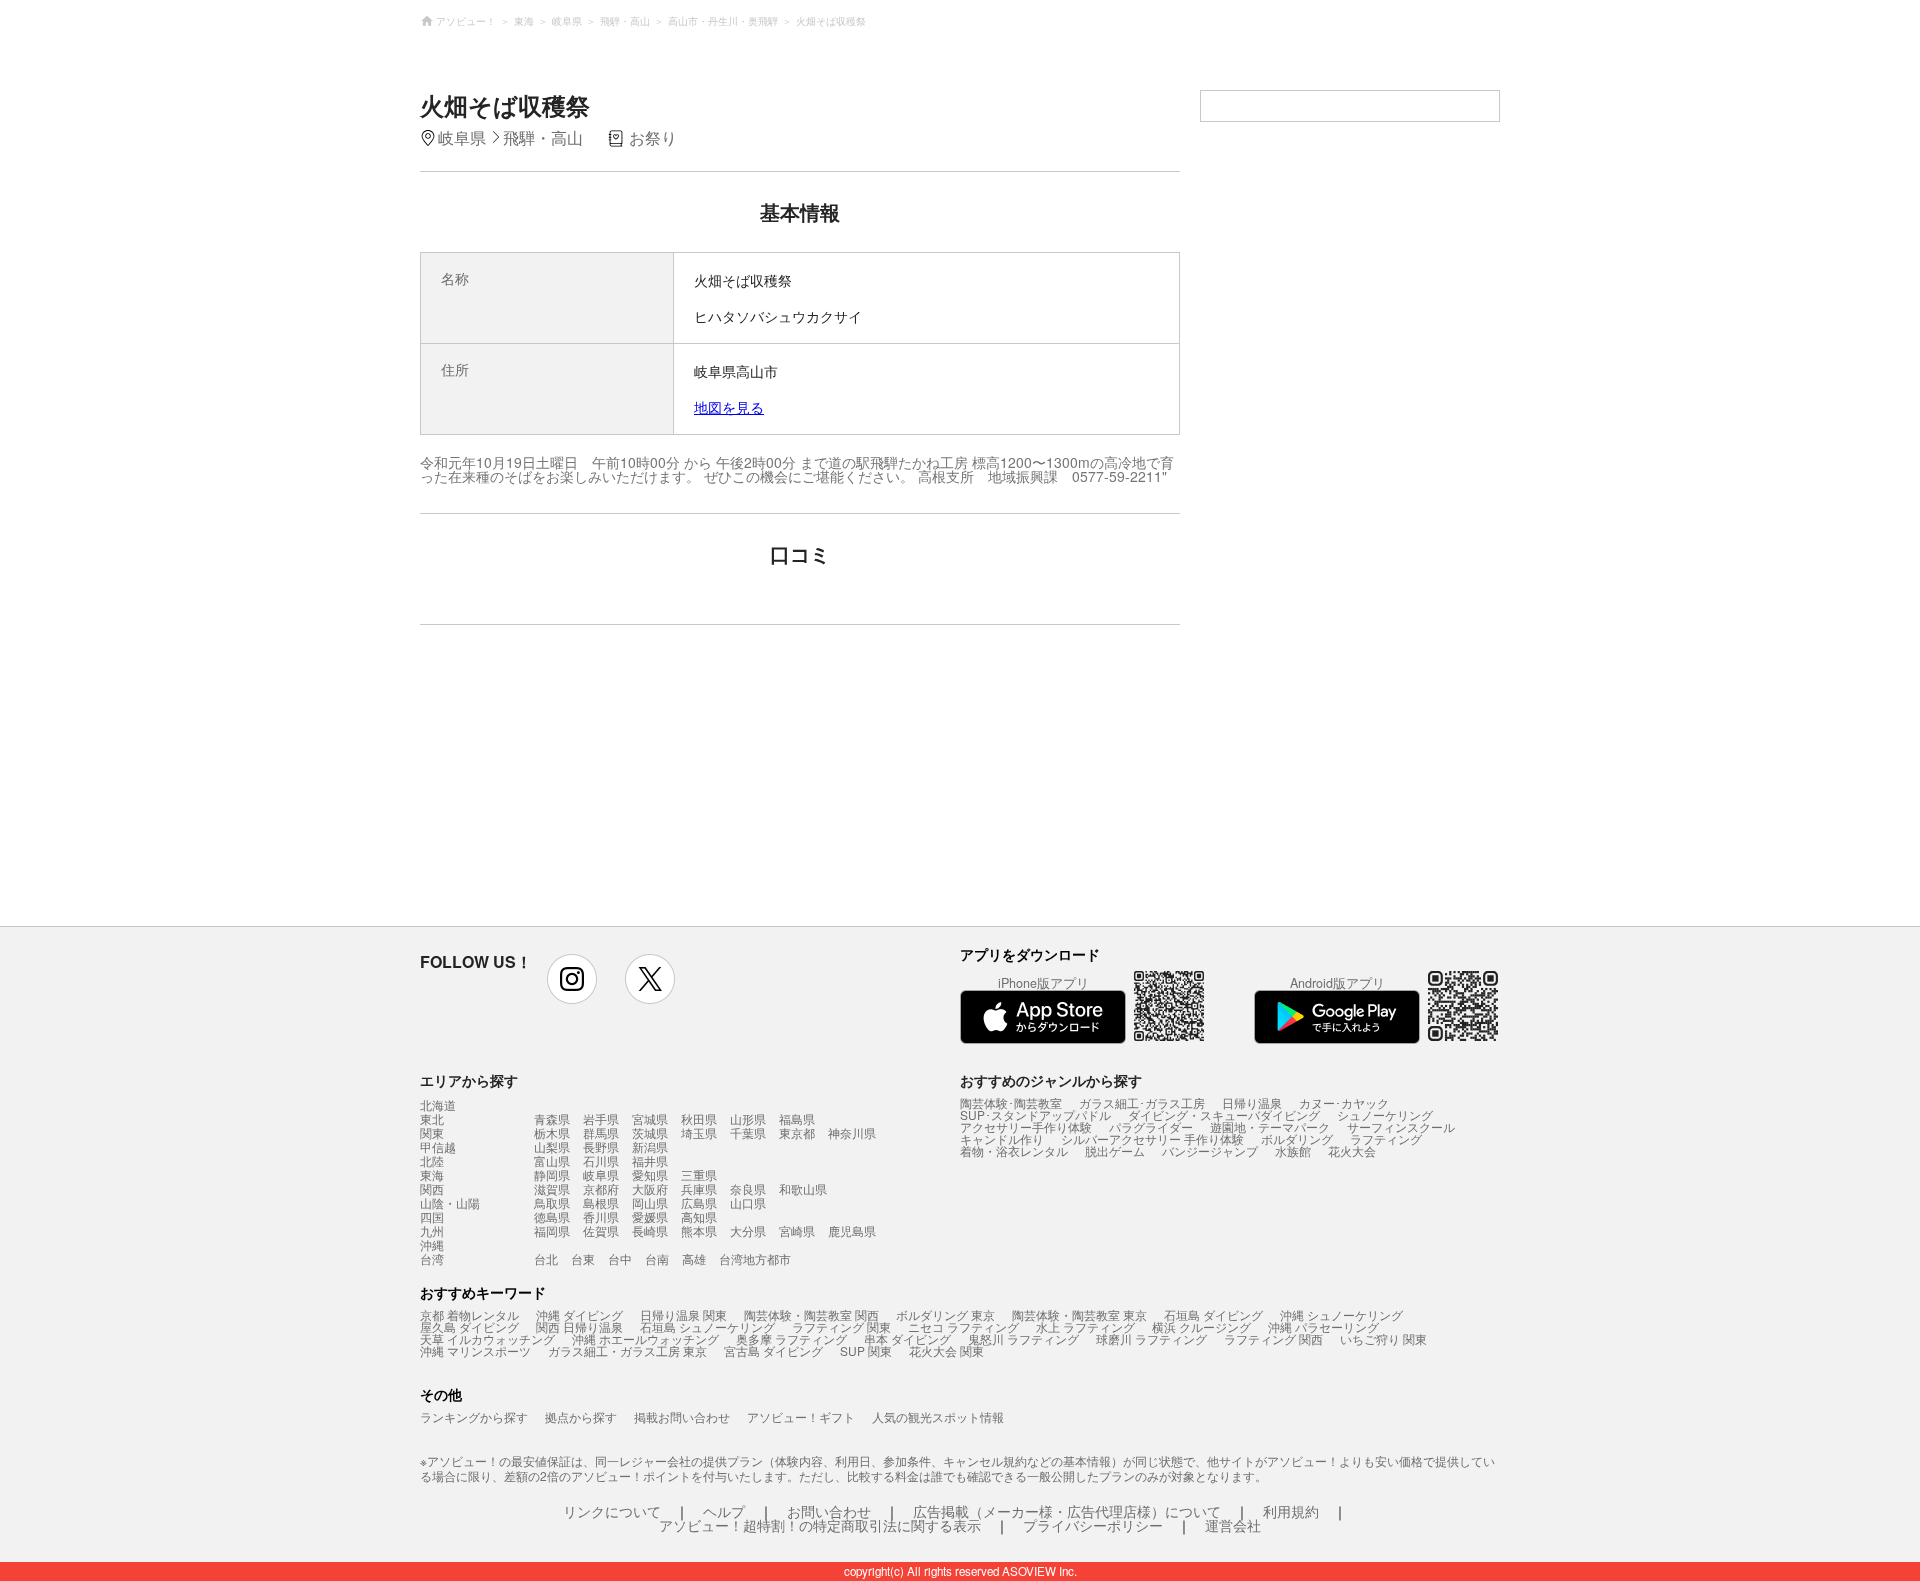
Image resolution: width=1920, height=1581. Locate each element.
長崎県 (650, 1230)
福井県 (650, 1160)
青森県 (552, 1118)
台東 (583, 1258)
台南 (657, 1258)
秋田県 (699, 1118)
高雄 (694, 1258)
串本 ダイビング (907, 1338)
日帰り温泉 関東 (683, 1314)
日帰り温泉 (1252, 1102)
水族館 (1293, 1150)
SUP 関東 (866, 1350)
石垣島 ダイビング (1213, 1314)
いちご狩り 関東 (1383, 1338)
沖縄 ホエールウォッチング (645, 1338)
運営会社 (1233, 1525)
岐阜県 (601, 1174)
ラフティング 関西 (1273, 1338)
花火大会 (1352, 1150)
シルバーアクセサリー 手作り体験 (1152, 1138)
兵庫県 (699, 1188)
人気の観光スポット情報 (938, 1416)
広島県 (699, 1202)
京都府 (601, 1188)
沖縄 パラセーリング (1323, 1326)
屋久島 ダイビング (469, 1326)
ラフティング (1386, 1138)
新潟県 (650, 1146)
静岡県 (552, 1174)
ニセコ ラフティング (963, 1326)
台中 (620, 1258)
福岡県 (552, 1230)
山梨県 (552, 1146)
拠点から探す (581, 1416)
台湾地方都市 (755, 1258)
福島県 (797, 1118)
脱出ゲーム (1115, 1150)
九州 (432, 1231)
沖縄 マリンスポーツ (475, 1350)
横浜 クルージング (1201, 1326)
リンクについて (612, 1511)
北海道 (438, 1105)
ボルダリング (1297, 1138)
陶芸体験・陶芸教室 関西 (811, 1314)
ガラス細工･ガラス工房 (1142, 1102)
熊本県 (699, 1230)
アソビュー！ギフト (801, 1416)
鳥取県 (552, 1202)
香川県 (601, 1216)
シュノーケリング (1385, 1114)
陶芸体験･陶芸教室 (1011, 1102)
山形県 (748, 1118)
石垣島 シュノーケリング (707, 1326)
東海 (432, 1175)
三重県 (699, 1174)
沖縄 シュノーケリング (1341, 1314)
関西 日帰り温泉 (579, 1326)
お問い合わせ (829, 1511)
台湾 (432, 1259)
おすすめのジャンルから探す (1051, 1080)
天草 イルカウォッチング (487, 1338)
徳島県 (552, 1216)
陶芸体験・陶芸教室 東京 (1079, 1314)
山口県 (748, 1202)
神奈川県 (852, 1132)
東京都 (797, 1132)
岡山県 (650, 1202)
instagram (572, 979)
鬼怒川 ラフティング (1023, 1338)
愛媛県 (650, 1216)
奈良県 (748, 1188)
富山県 (552, 1160)
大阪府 (650, 1188)
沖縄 (432, 1245)
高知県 (699, 1216)
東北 (432, 1119)
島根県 (601, 1202)
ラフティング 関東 (841, 1326)
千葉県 (748, 1132)
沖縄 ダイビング (579, 1314)
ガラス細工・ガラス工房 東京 (627, 1350)
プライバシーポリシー (1093, 1525)
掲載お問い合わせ (682, 1416)
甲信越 (438, 1147)
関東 (432, 1133)
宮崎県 (797, 1230)
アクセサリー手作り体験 (1026, 1126)
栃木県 (552, 1132)
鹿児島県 (852, 1230)
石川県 (601, 1160)
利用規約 (1291, 1511)
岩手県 (601, 1118)
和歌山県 (803, 1188)
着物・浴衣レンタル (1014, 1150)
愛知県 (650, 1174)
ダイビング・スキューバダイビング (1224, 1114)
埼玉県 (699, 1132)
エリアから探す (469, 1080)
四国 (432, 1217)
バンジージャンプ (1210, 1150)
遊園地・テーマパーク (1270, 1126)
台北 (546, 1258)
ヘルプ (724, 1511)
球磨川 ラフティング (1151, 1338)
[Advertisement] (627, 785)
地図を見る (729, 407)
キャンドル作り (1002, 1138)
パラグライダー (1151, 1126)
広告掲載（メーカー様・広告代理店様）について (1067, 1511)
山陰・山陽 (450, 1203)
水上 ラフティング (1085, 1326)
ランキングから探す (474, 1416)
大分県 (748, 1230)
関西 (432, 1189)
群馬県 (601, 1132)
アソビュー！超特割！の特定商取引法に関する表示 (820, 1525)
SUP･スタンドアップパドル (1035, 1114)
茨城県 (650, 1132)
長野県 (601, 1146)
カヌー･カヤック (1344, 1102)
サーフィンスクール (1401, 1126)
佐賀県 (601, 1230)
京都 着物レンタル (469, 1314)
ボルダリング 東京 (945, 1314)
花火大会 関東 (946, 1350)
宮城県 (650, 1118)
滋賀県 (552, 1188)
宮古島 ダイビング (773, 1350)
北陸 (432, 1161)
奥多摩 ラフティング (791, 1338)
